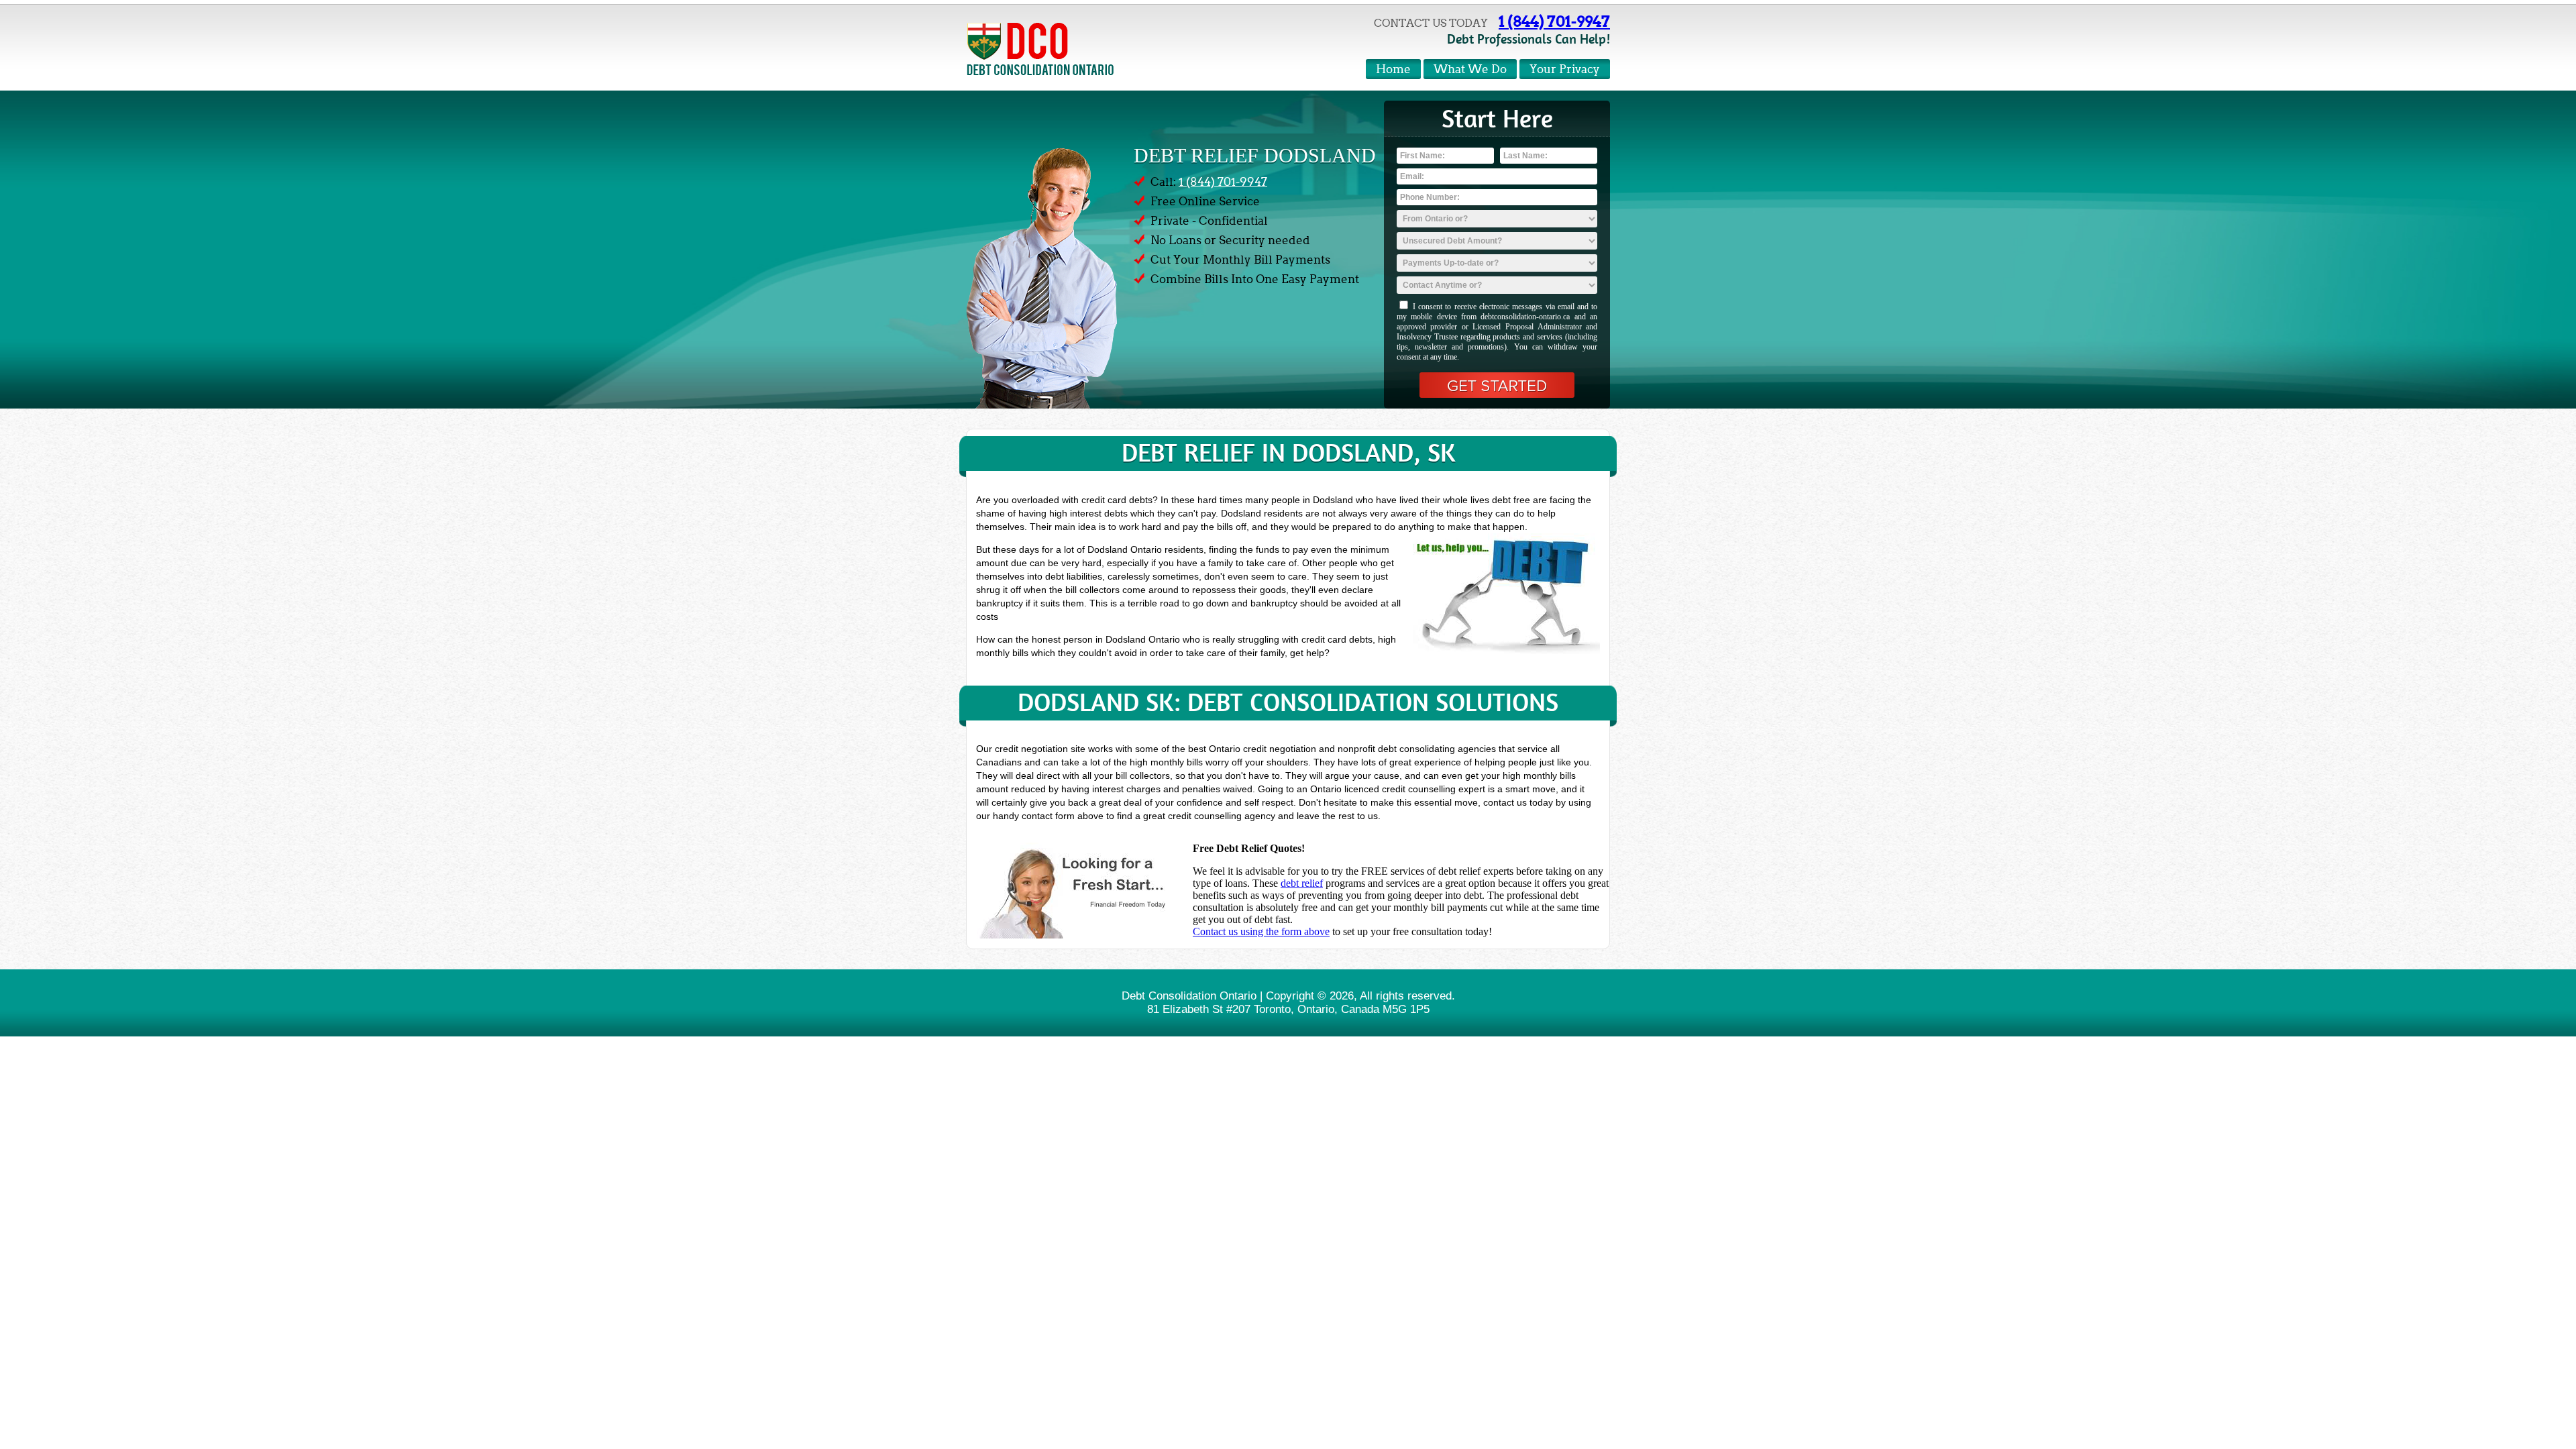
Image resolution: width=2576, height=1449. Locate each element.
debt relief (1302, 883)
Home (1393, 69)
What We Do (1470, 69)
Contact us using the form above (1261, 931)
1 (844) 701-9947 (1554, 21)
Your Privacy (1565, 69)
